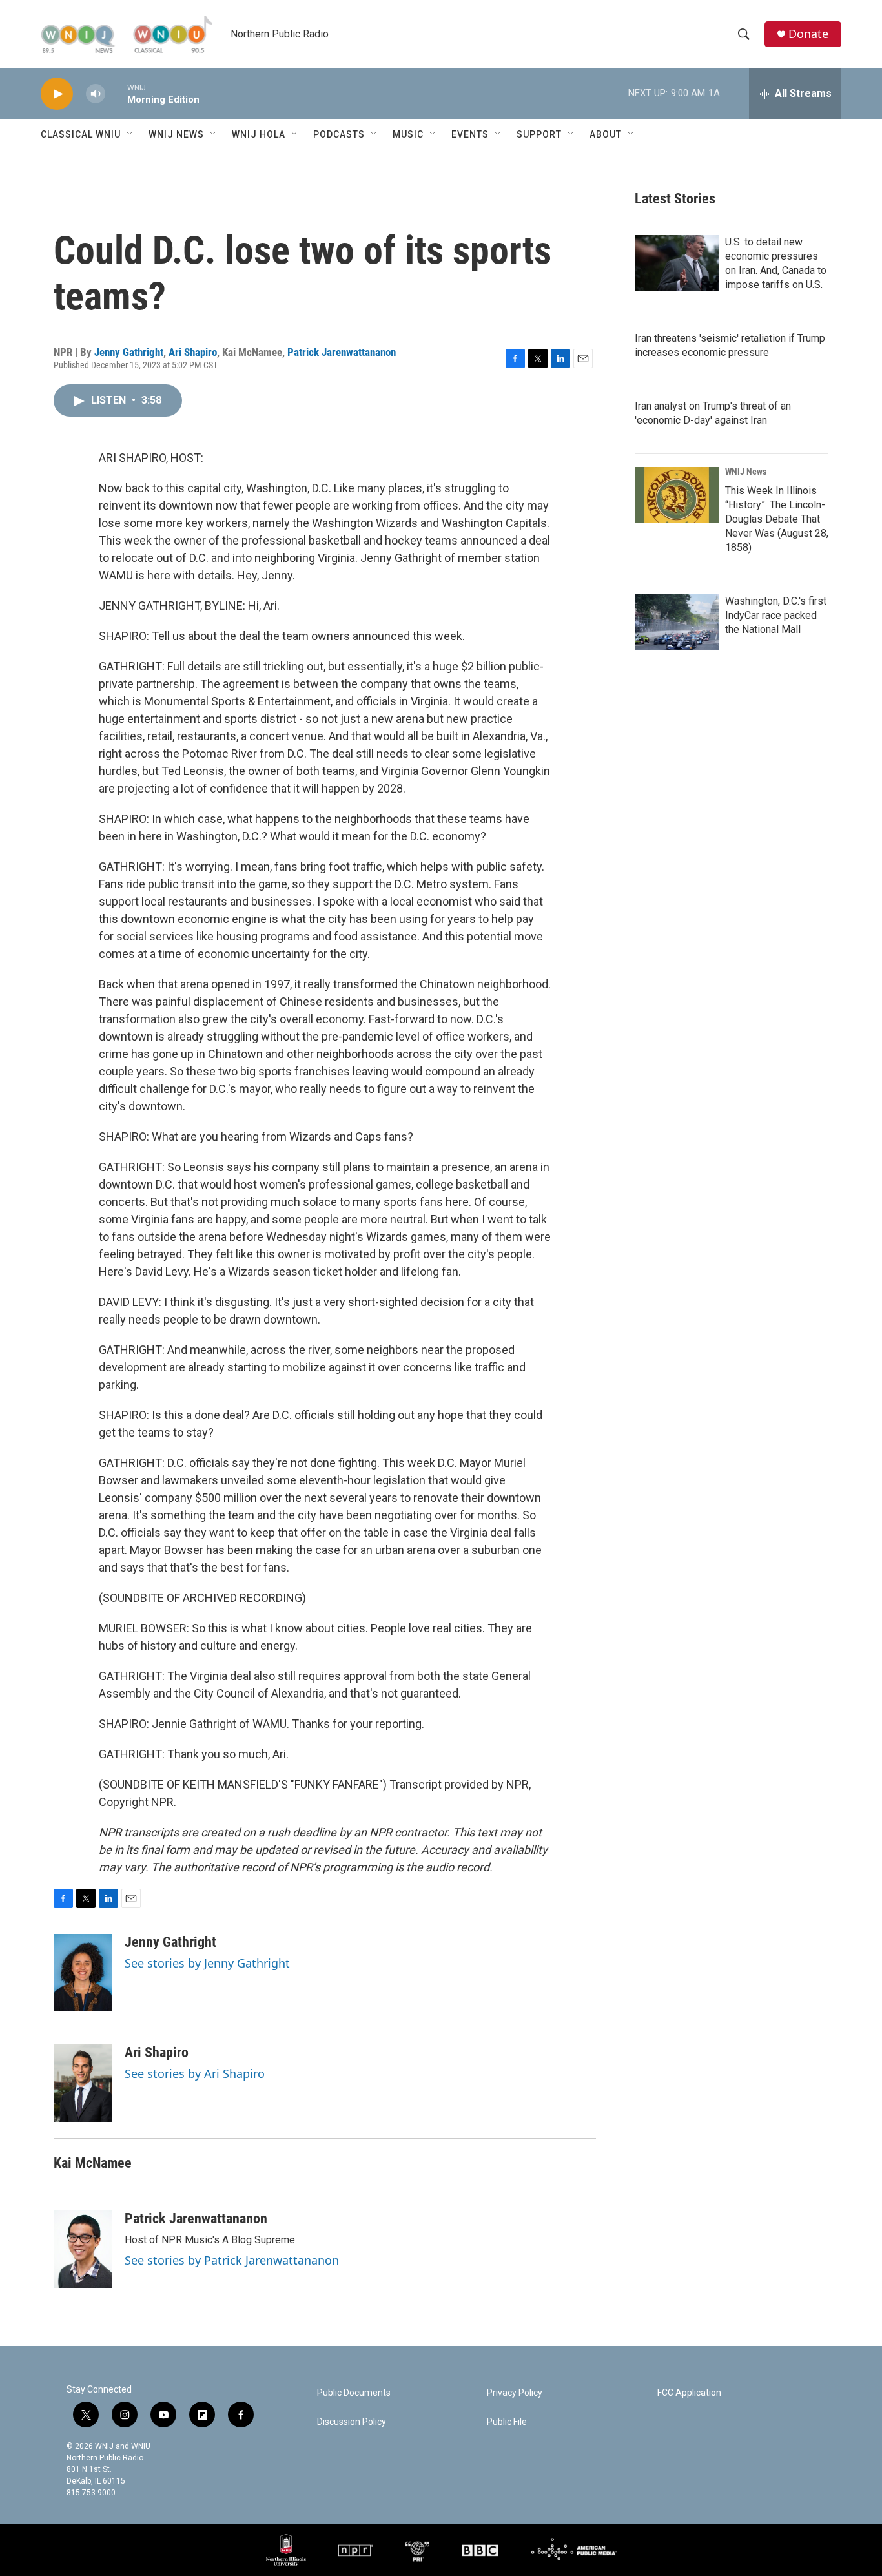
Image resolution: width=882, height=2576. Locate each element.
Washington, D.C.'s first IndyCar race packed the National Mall (776, 615)
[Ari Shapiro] (83, 2083)
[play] (57, 94)
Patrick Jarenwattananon (342, 352)
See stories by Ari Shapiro (195, 2073)
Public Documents (354, 2393)
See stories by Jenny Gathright (207, 1963)
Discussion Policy (352, 2422)
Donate (808, 34)
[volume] (96, 94)
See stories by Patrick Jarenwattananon (232, 2260)
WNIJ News (176, 134)
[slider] (116, 93)
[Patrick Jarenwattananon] (83, 2249)
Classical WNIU (81, 134)
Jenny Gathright (129, 352)
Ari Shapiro (193, 352)
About (606, 134)
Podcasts (339, 134)
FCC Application (689, 2393)
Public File (507, 2422)
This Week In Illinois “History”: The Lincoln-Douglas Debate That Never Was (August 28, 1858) (777, 519)
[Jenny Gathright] (83, 1973)
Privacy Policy (515, 2393)
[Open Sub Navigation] (130, 134)
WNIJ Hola (259, 134)
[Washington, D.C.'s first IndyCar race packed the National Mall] (677, 622)
